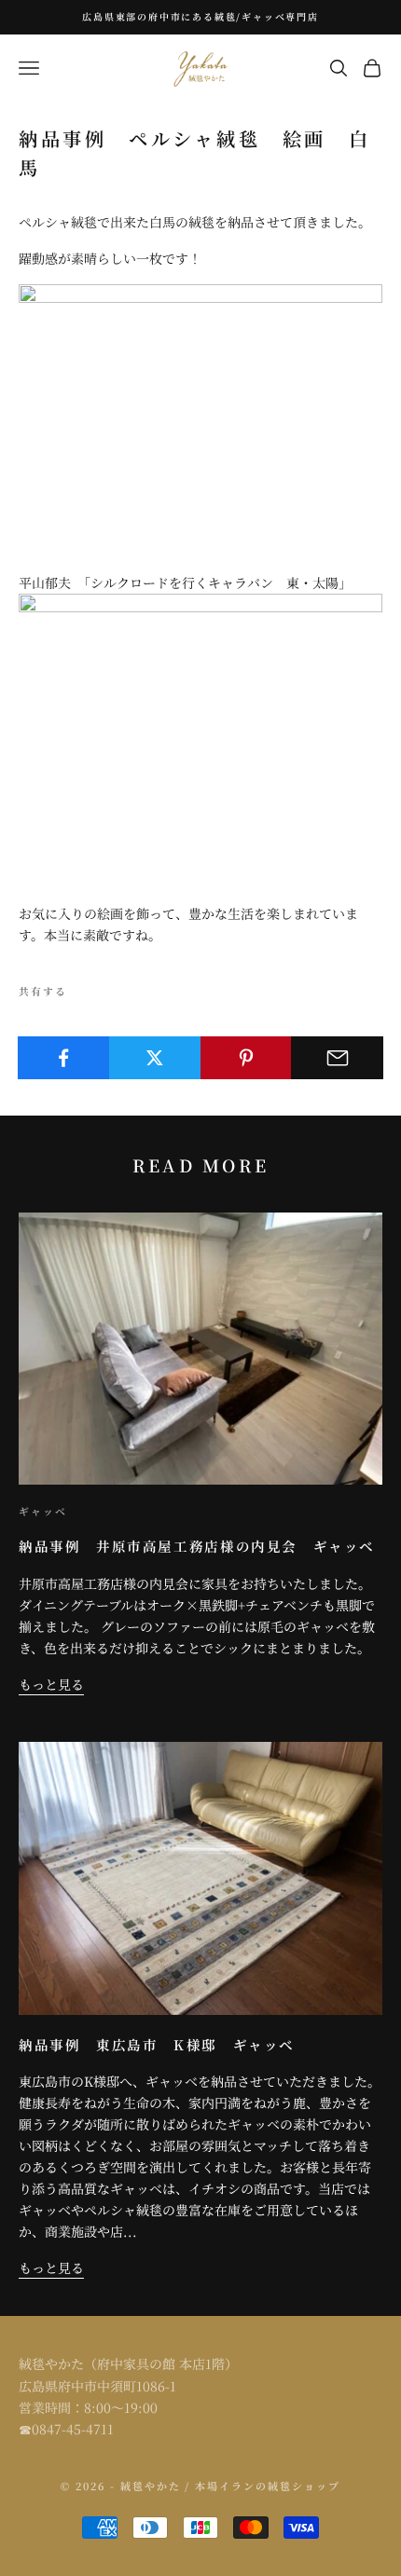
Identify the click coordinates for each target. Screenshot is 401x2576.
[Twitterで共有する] (155, 1058)
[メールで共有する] (337, 1058)
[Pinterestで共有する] (247, 1058)
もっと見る (51, 1684)
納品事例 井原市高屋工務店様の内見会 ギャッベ (197, 1546)
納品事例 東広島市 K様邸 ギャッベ (157, 2044)
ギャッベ (43, 1511)
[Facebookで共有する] (64, 1058)
